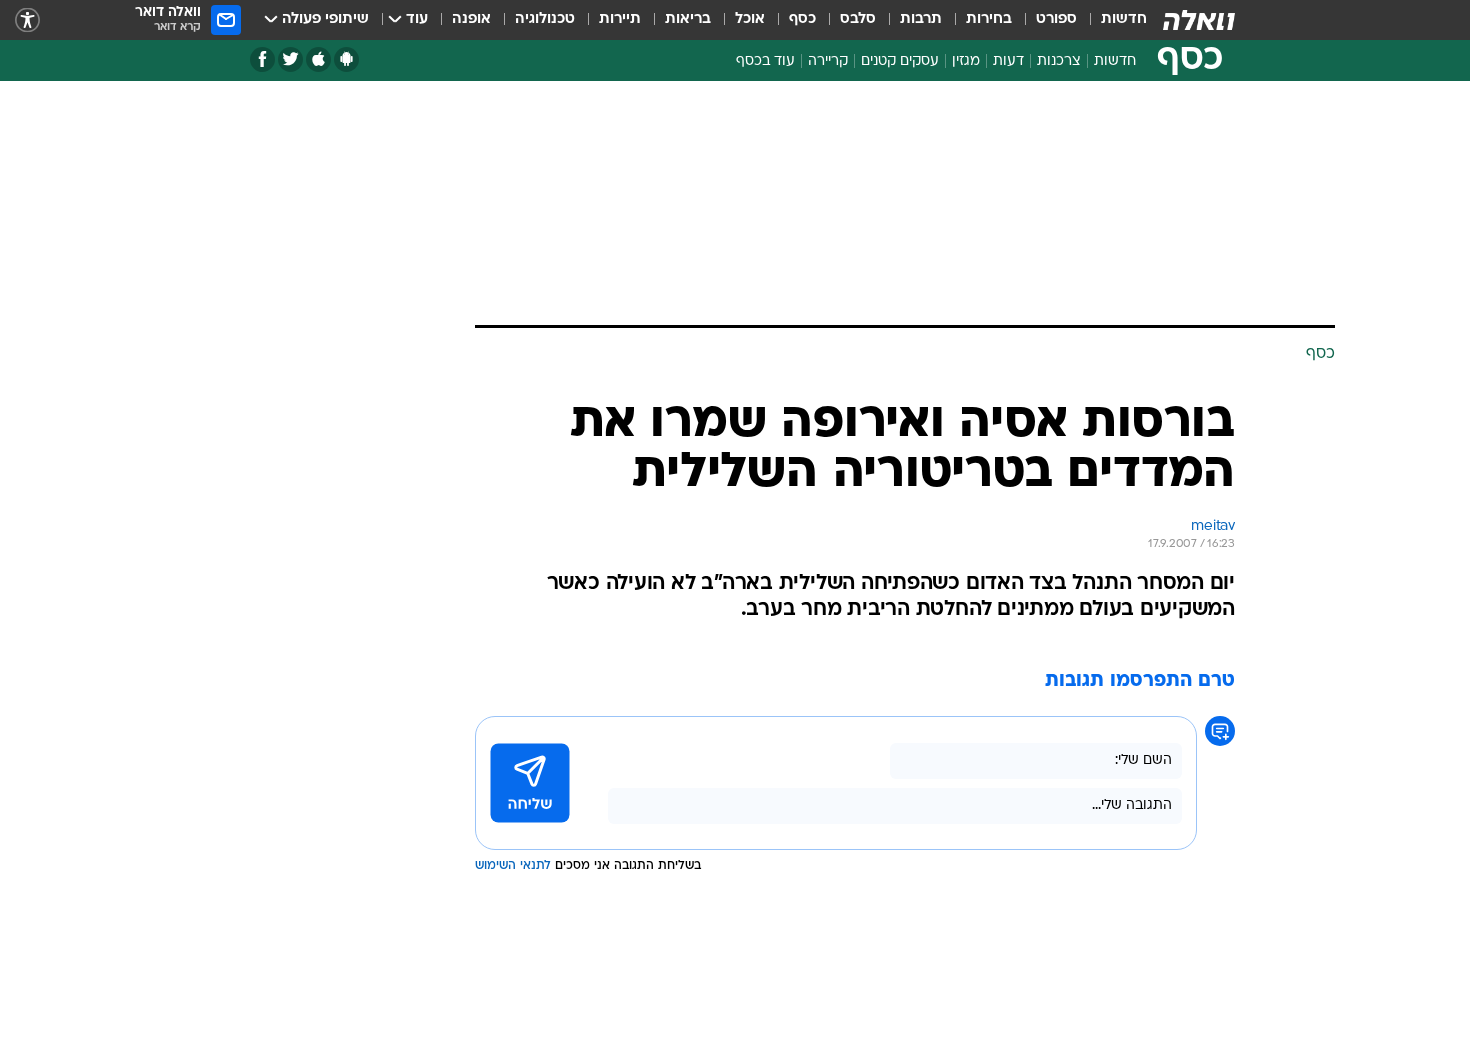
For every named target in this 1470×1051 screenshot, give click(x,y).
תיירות (620, 19)
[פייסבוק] (262, 59)
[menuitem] (1112, 20)
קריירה (828, 61)
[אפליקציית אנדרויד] (346, 59)
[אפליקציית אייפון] (318, 59)
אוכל (750, 19)
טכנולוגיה (545, 19)
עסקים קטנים (900, 61)
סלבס (858, 19)
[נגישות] (27, 20)
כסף (802, 19)
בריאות (688, 19)
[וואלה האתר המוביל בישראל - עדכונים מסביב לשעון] (1199, 20)
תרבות (921, 19)
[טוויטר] (290, 59)
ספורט (1056, 19)
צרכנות (1059, 61)
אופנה (471, 19)
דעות (1008, 61)
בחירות (989, 19)
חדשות (1124, 19)
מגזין (966, 61)
